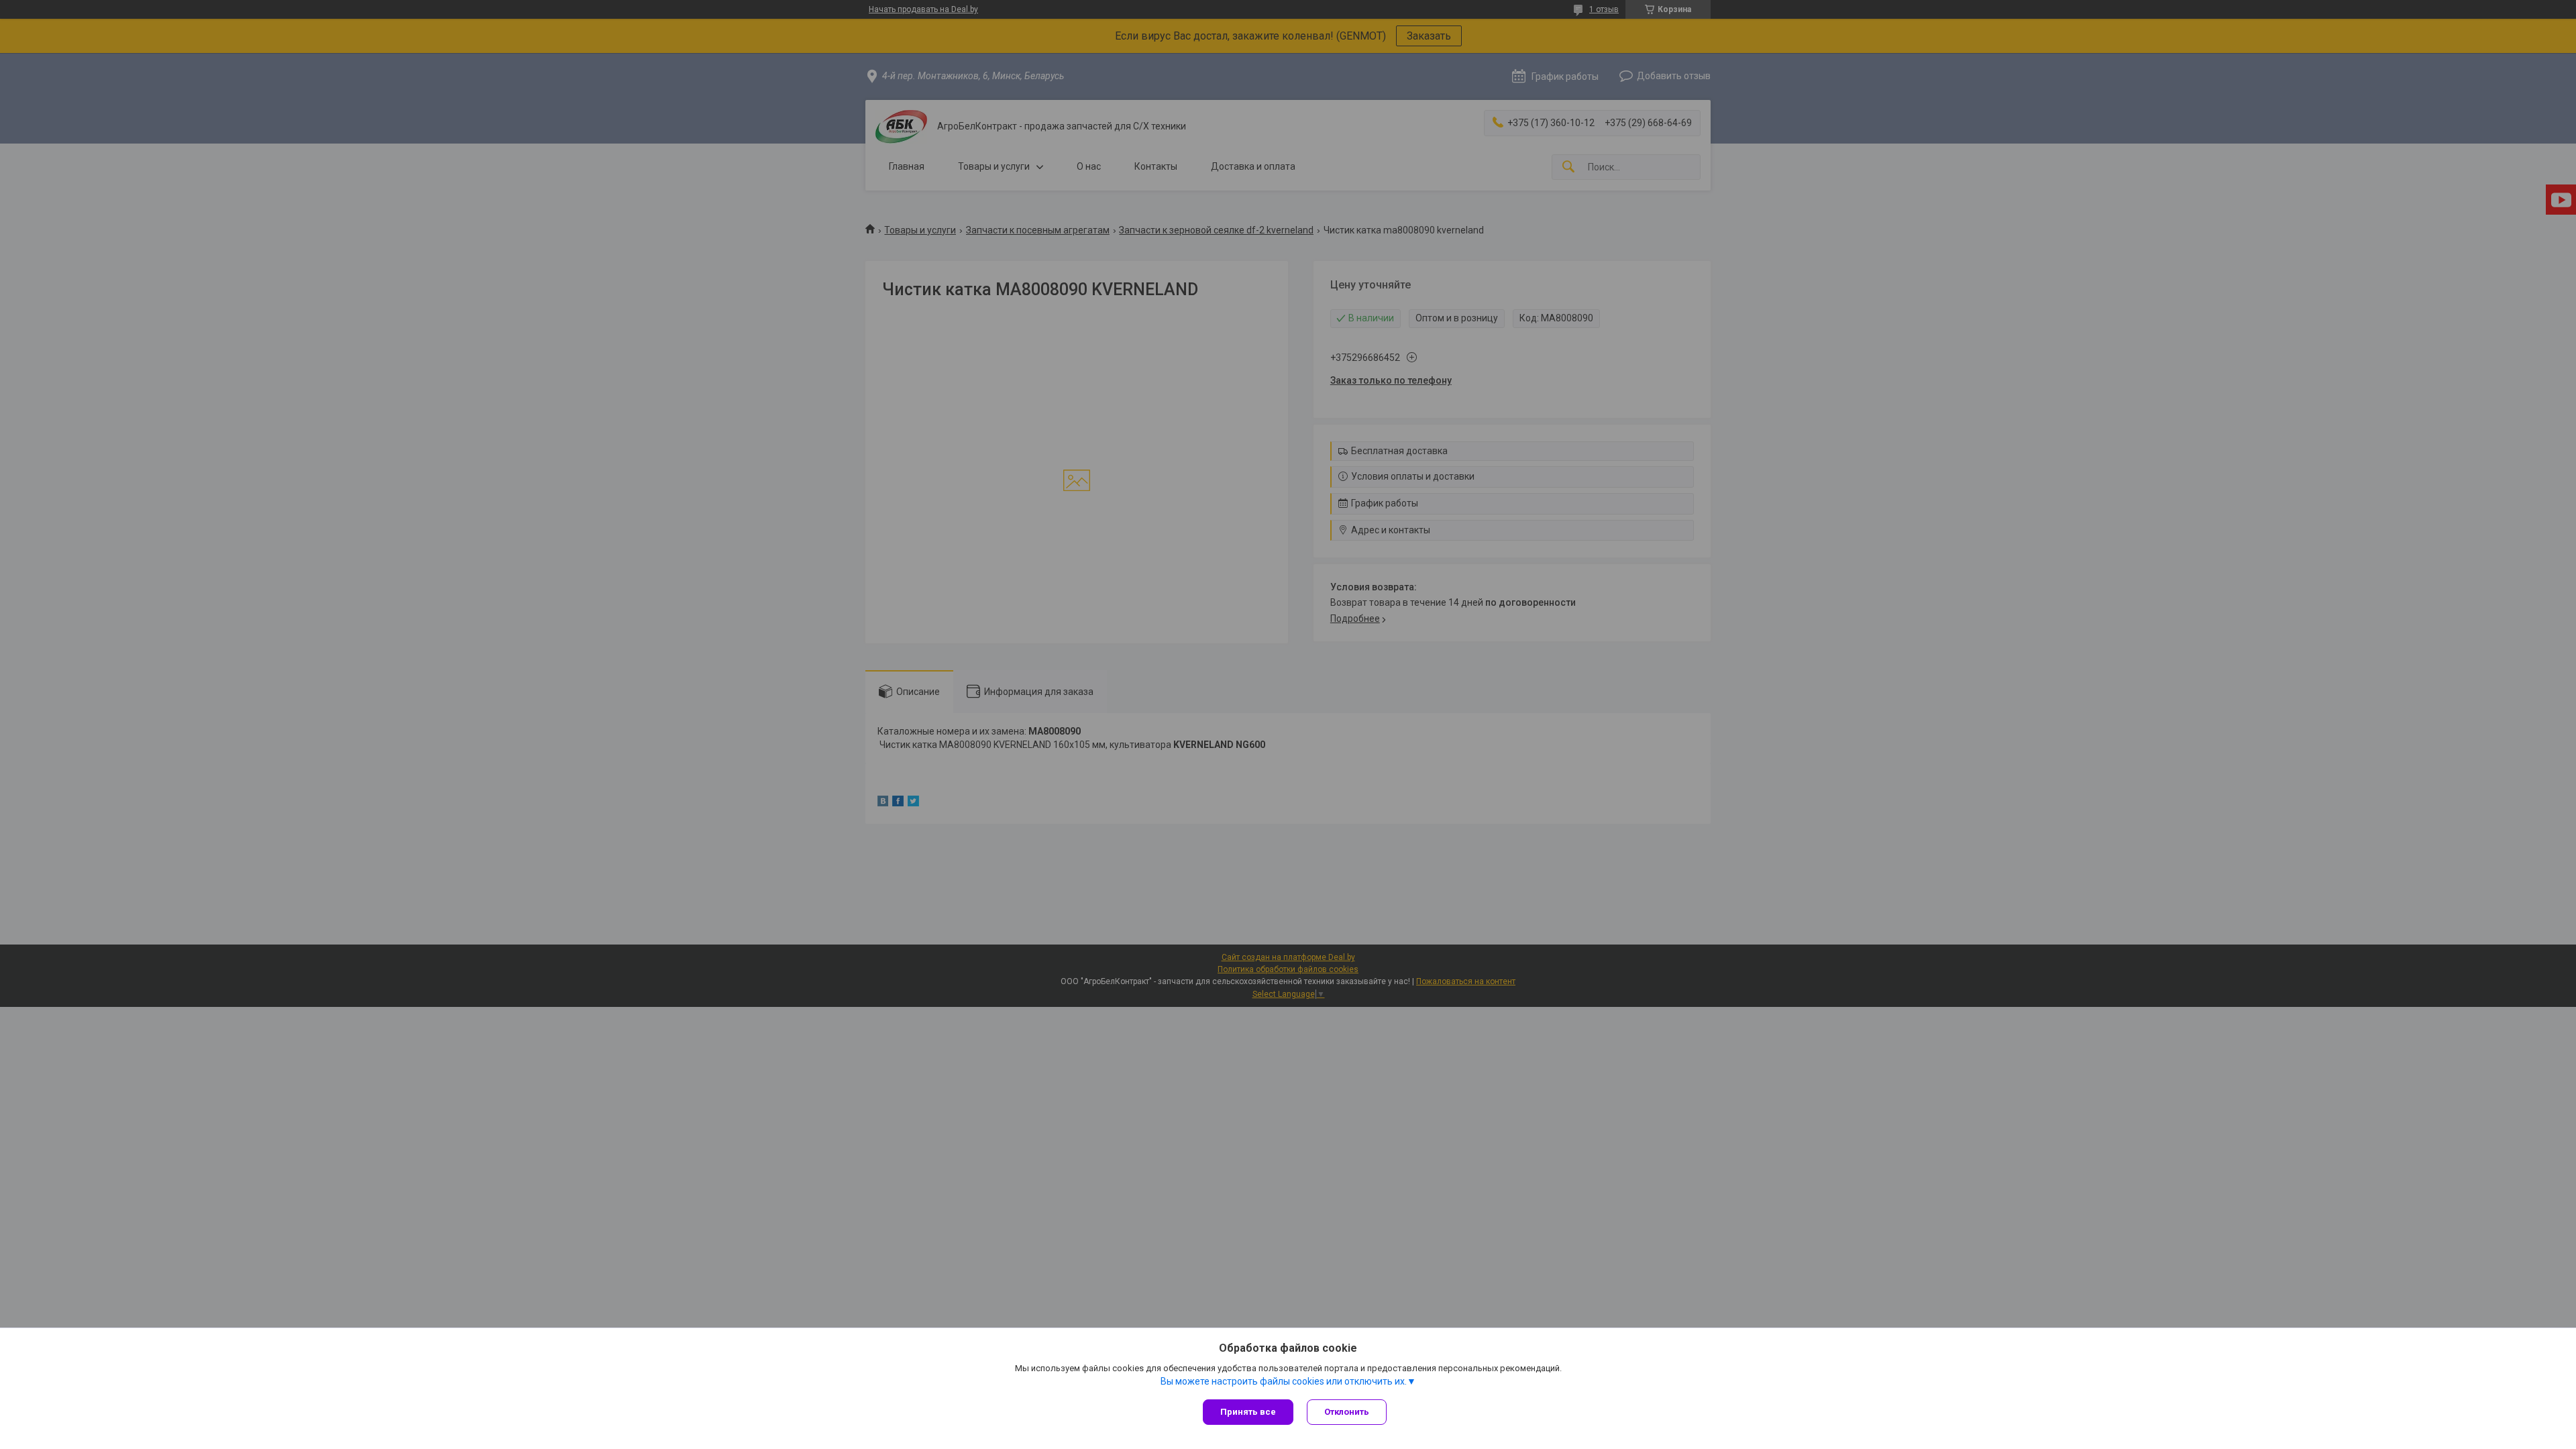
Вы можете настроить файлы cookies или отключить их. (1284, 1381)
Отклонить (1347, 1412)
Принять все (1248, 1412)
